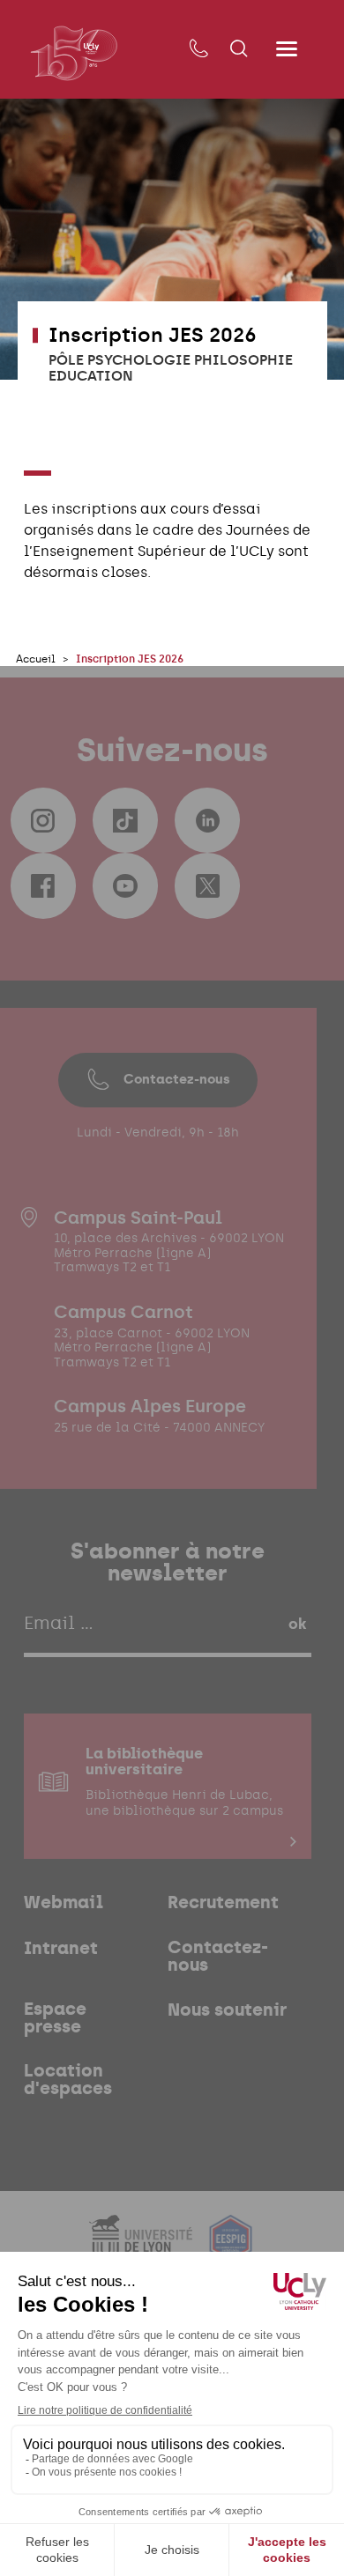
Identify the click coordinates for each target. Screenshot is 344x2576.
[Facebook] (43, 885)
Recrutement (223, 1903)
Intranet (61, 1949)
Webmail (64, 1903)
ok (297, 1624)
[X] (207, 885)
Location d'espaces (68, 2080)
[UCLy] (74, 53)
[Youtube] (125, 885)
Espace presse (55, 2018)
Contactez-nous (177, 1079)
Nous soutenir (227, 2010)
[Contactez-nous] (198, 49)
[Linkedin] (207, 820)
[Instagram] (43, 820)
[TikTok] (125, 820)
